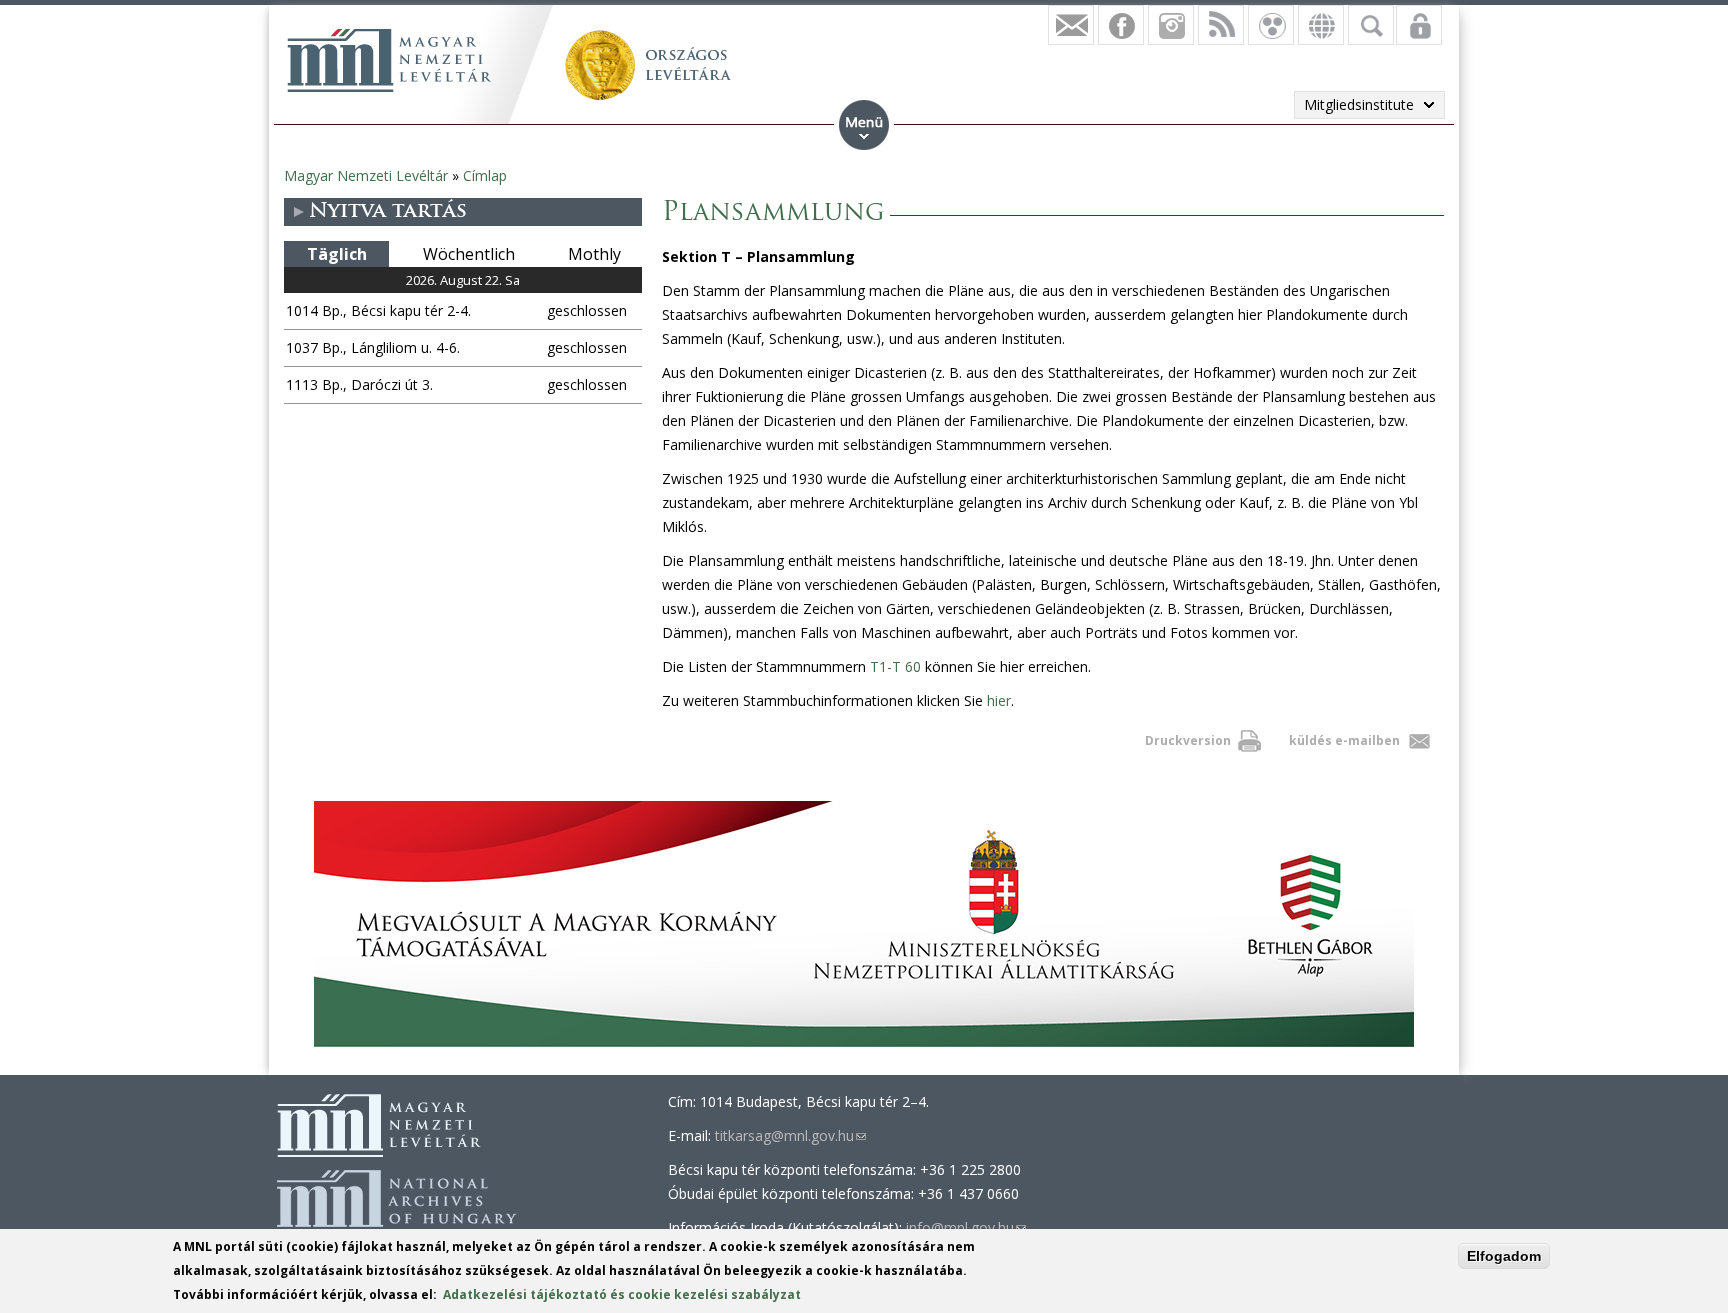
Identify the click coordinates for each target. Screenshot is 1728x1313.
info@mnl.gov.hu (966, 1227)
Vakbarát (1271, 25)
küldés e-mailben (1344, 740)
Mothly (594, 254)
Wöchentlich (469, 254)
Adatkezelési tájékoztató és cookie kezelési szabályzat (622, 1294)
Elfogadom (1504, 1256)
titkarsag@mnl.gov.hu (790, 1135)
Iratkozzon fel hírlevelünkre (1071, 25)
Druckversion (1188, 740)
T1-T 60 (897, 666)
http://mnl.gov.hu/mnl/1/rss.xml (1221, 25)
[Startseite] (389, 60)
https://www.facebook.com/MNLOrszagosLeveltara (1121, 25)
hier (999, 700)
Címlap (485, 175)
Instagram (1171, 25)
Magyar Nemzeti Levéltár (366, 175)
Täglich (337, 254)
